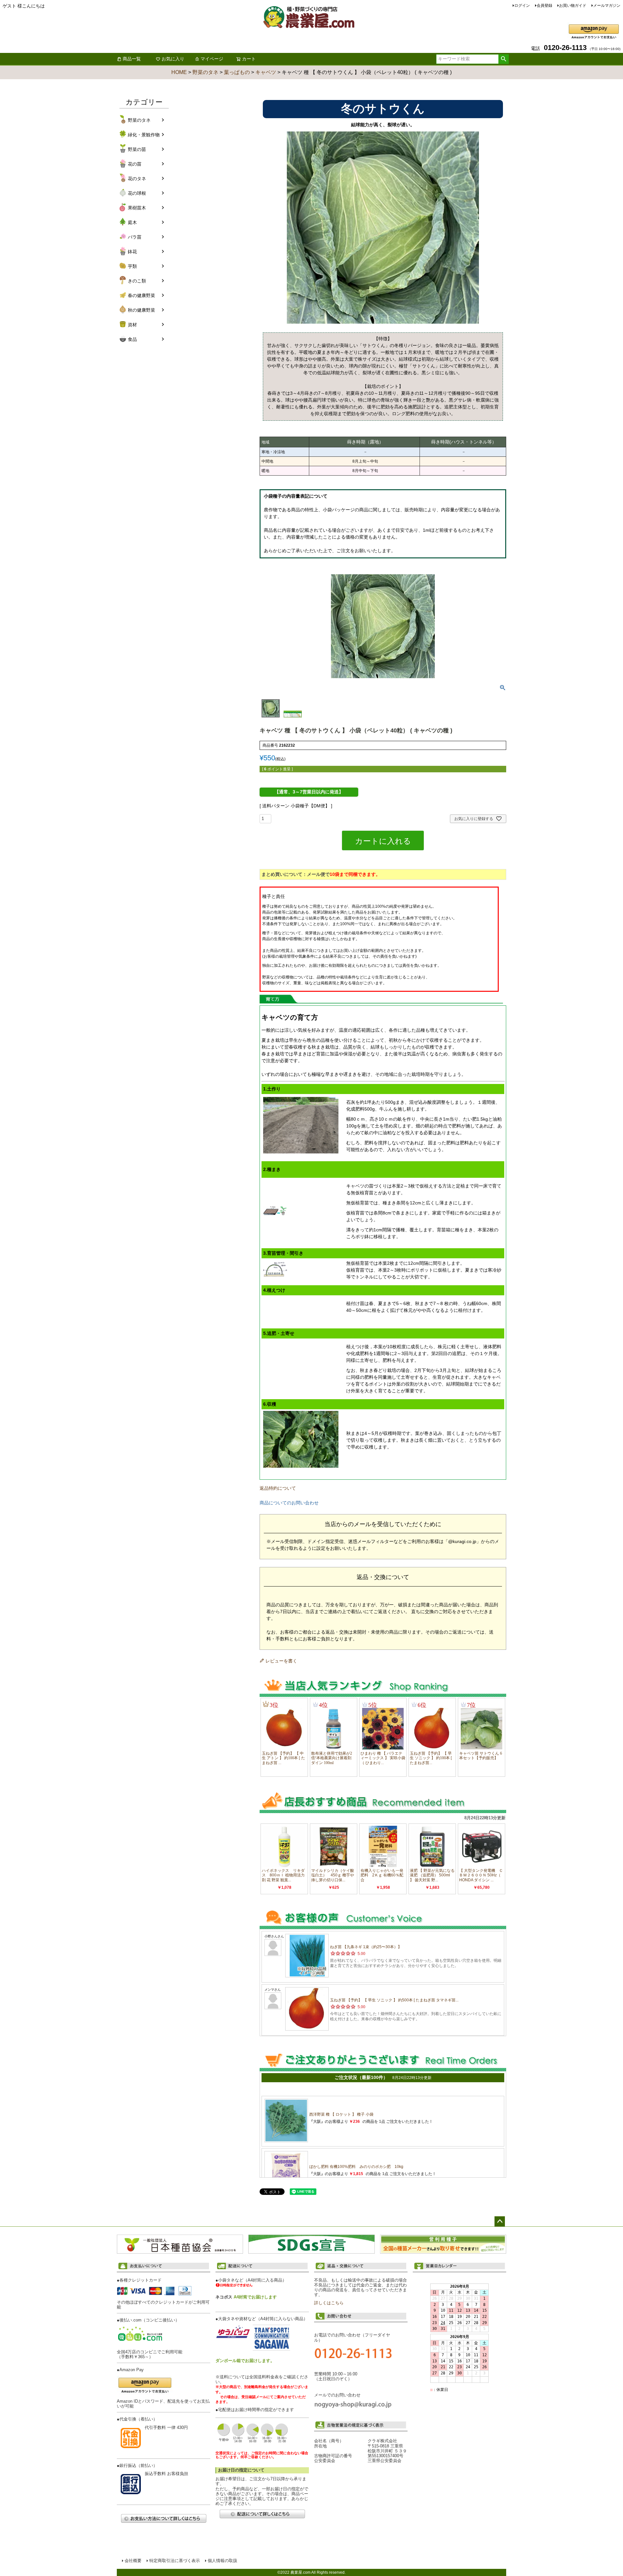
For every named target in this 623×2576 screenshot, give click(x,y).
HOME (179, 72)
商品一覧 (132, 59)
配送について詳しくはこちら (262, 2514)
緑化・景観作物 (144, 135)
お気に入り (173, 59)
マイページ (212, 59)
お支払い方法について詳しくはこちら (164, 2518)
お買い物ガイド (573, 6)
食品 (132, 339)
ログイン (522, 6)
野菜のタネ (205, 72)
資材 (132, 325)
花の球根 (137, 193)
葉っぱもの (237, 72)
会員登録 (544, 6)
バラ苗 (135, 237)
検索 (503, 59)
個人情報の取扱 (222, 2561)
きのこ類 (137, 281)
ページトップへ (500, 2221)
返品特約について (278, 1488)
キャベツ (266, 72)
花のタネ (137, 179)
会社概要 (133, 2561)
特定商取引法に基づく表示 (175, 2561)
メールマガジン (607, 6)
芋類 (132, 266)
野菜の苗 (137, 149)
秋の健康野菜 (141, 310)
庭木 (132, 222)
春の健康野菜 (141, 295)
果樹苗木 (137, 208)
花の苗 (135, 164)
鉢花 (132, 252)
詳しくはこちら (329, 2303)
